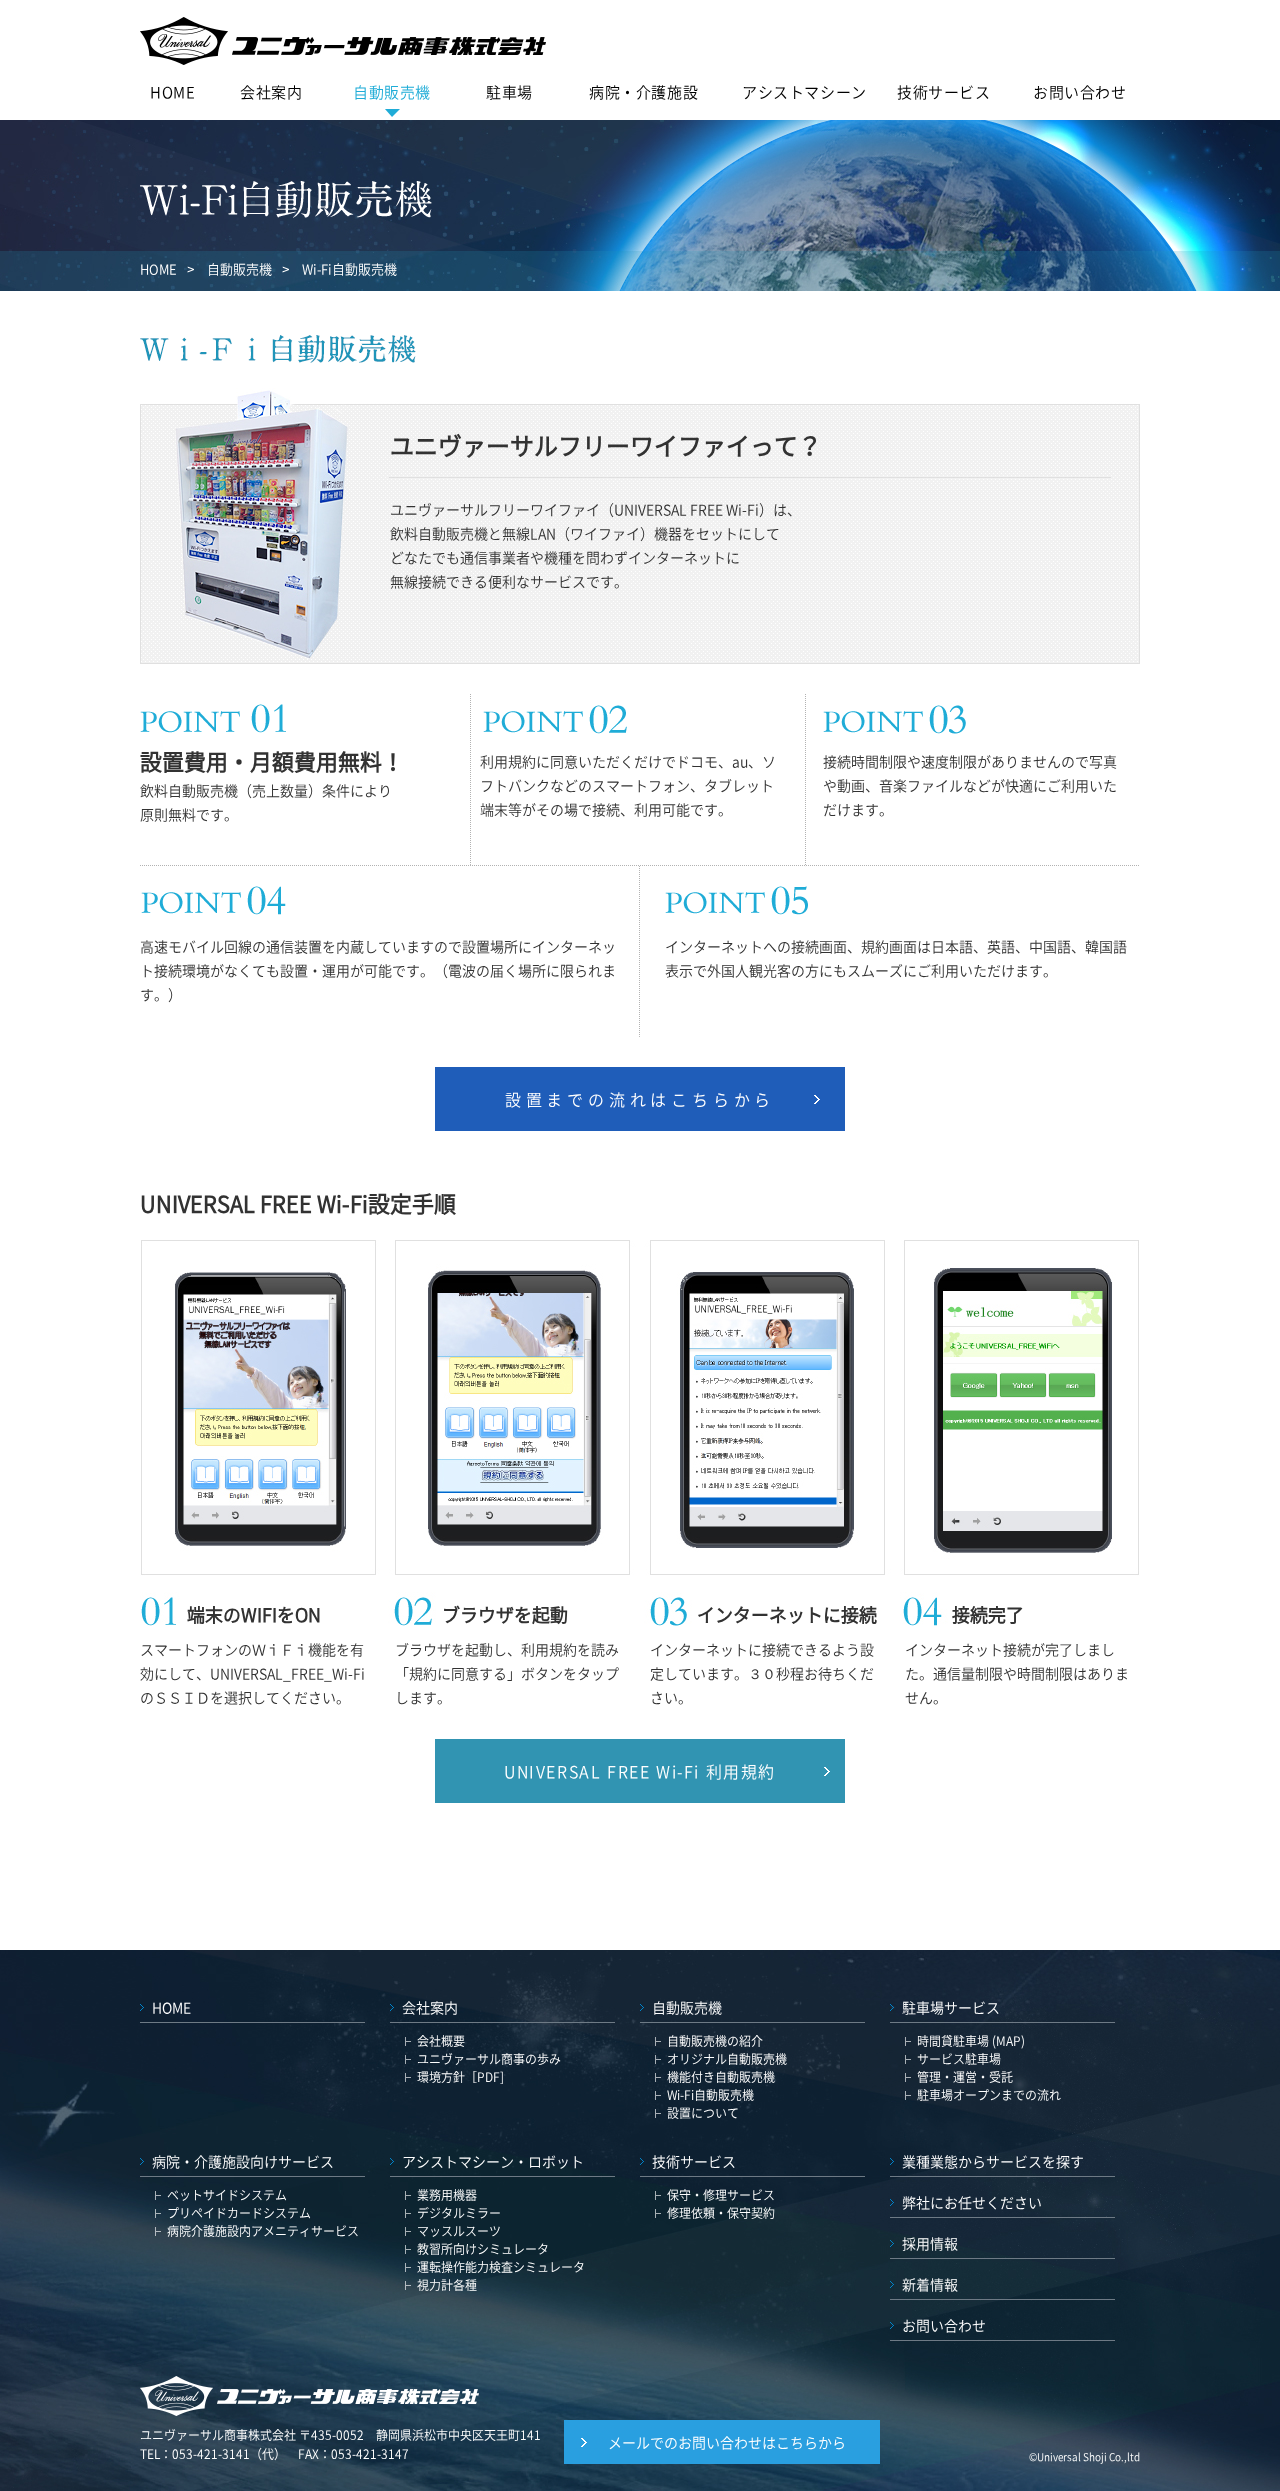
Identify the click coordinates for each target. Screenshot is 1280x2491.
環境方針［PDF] (460, 2077)
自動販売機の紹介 (715, 2041)
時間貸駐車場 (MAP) (971, 2041)
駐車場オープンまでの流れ (989, 2095)
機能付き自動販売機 (721, 2077)
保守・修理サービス (721, 2195)
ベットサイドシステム (227, 2195)
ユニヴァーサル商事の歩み (489, 2059)
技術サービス (944, 92)
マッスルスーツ (459, 2231)
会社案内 (271, 92)
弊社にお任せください (972, 2202)
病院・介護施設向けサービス (243, 2161)
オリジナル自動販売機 (727, 2059)
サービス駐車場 (959, 2059)
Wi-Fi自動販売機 (710, 2095)
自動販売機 (392, 92)
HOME (172, 92)
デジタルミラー (459, 2213)
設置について (703, 2113)
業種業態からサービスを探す (993, 2161)
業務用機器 (447, 2195)
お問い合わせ (1080, 92)
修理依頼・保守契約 (721, 2213)
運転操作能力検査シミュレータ (501, 2267)
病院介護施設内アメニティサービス (263, 2231)
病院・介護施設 (643, 92)
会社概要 (441, 2041)
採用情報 (930, 2243)
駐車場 (509, 92)
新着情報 (930, 2284)
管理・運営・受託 (965, 2077)
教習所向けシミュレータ (483, 2249)
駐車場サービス (951, 2007)
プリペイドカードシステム (239, 2213)
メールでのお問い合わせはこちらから (727, 2442)
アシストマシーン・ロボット (493, 2161)
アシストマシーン (804, 92)
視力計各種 (447, 2285)
